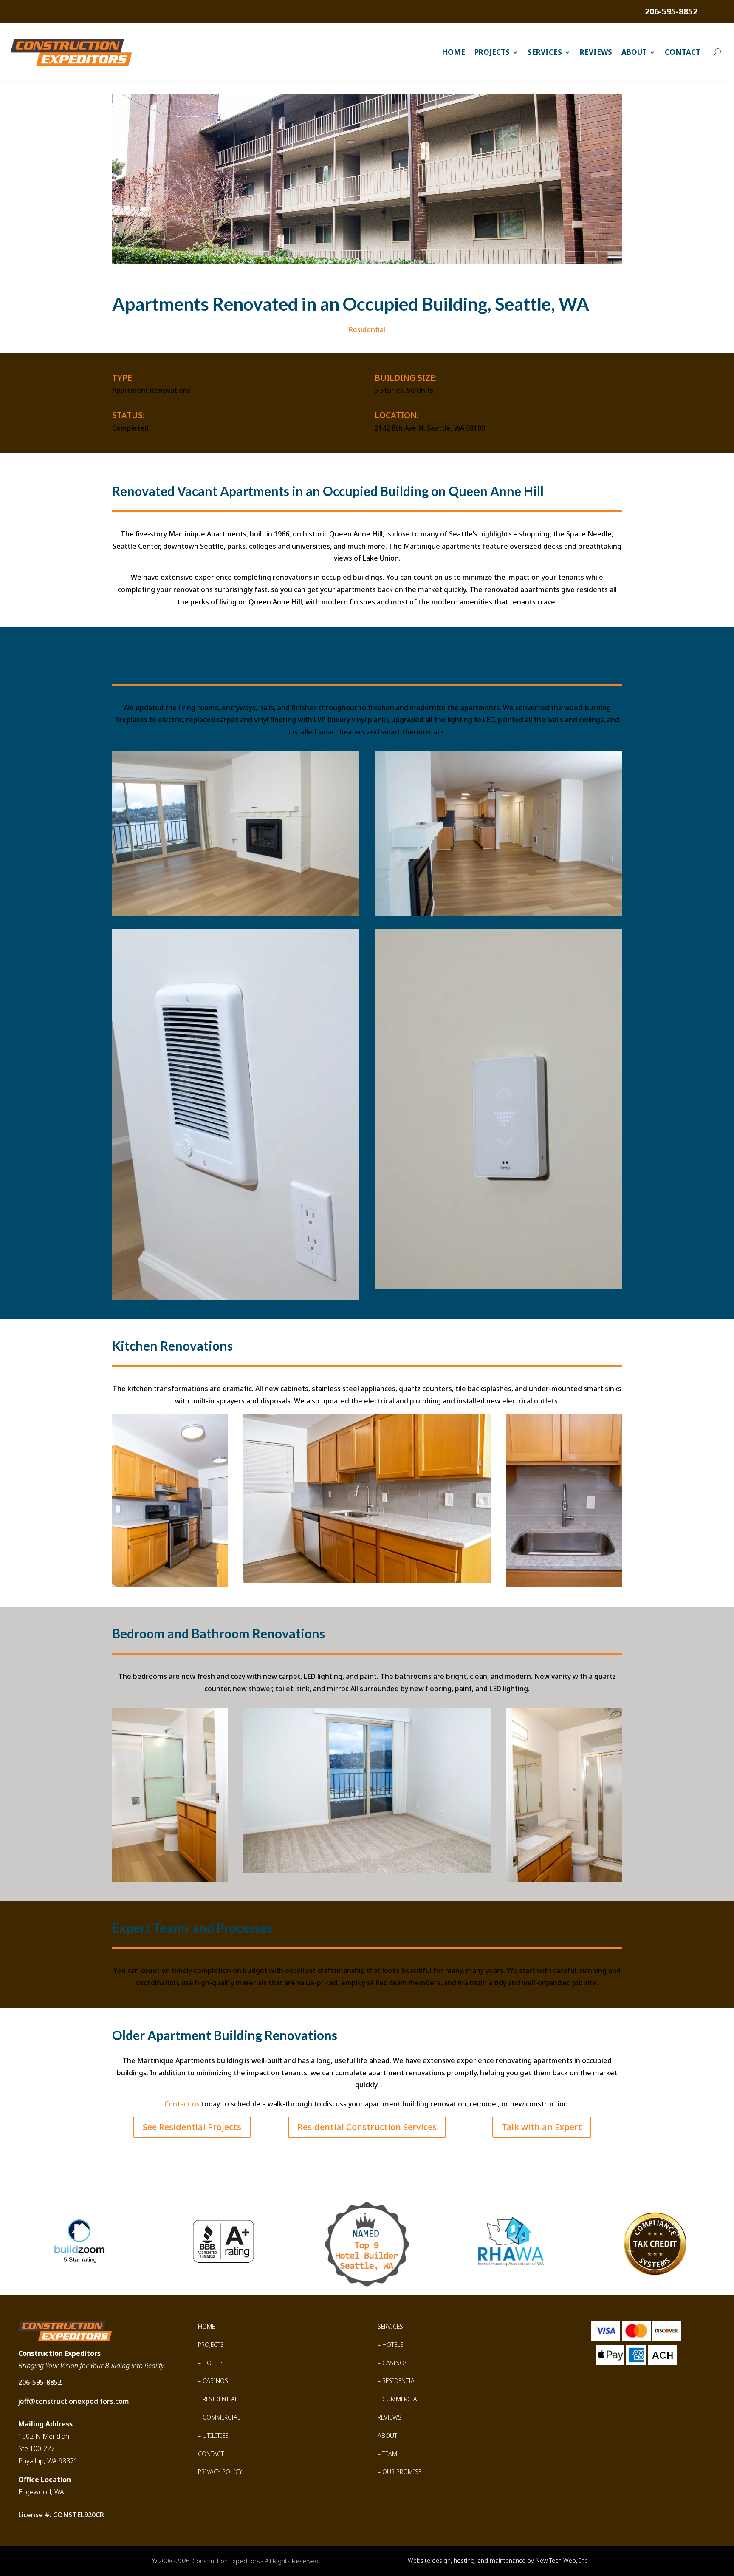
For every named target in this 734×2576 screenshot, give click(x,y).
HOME (206, 2326)
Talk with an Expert (542, 2127)
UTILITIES (216, 2436)
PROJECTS (211, 2345)
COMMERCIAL (222, 2417)
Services (545, 52)
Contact (683, 52)
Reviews (596, 52)
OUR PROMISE (402, 2472)
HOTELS (213, 2363)
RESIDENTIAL (220, 2399)
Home (453, 52)
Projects (492, 52)
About (634, 52)
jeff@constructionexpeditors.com (74, 2401)
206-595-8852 (671, 11)
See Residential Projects (192, 2127)
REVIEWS (390, 2417)
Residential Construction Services (367, 2127)
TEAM (390, 2454)
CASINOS (215, 2381)
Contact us (182, 2104)
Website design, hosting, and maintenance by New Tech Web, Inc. (498, 2560)
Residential (367, 329)
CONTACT (211, 2454)
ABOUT (387, 2436)
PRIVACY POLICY (220, 2472)
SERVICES (390, 2326)
